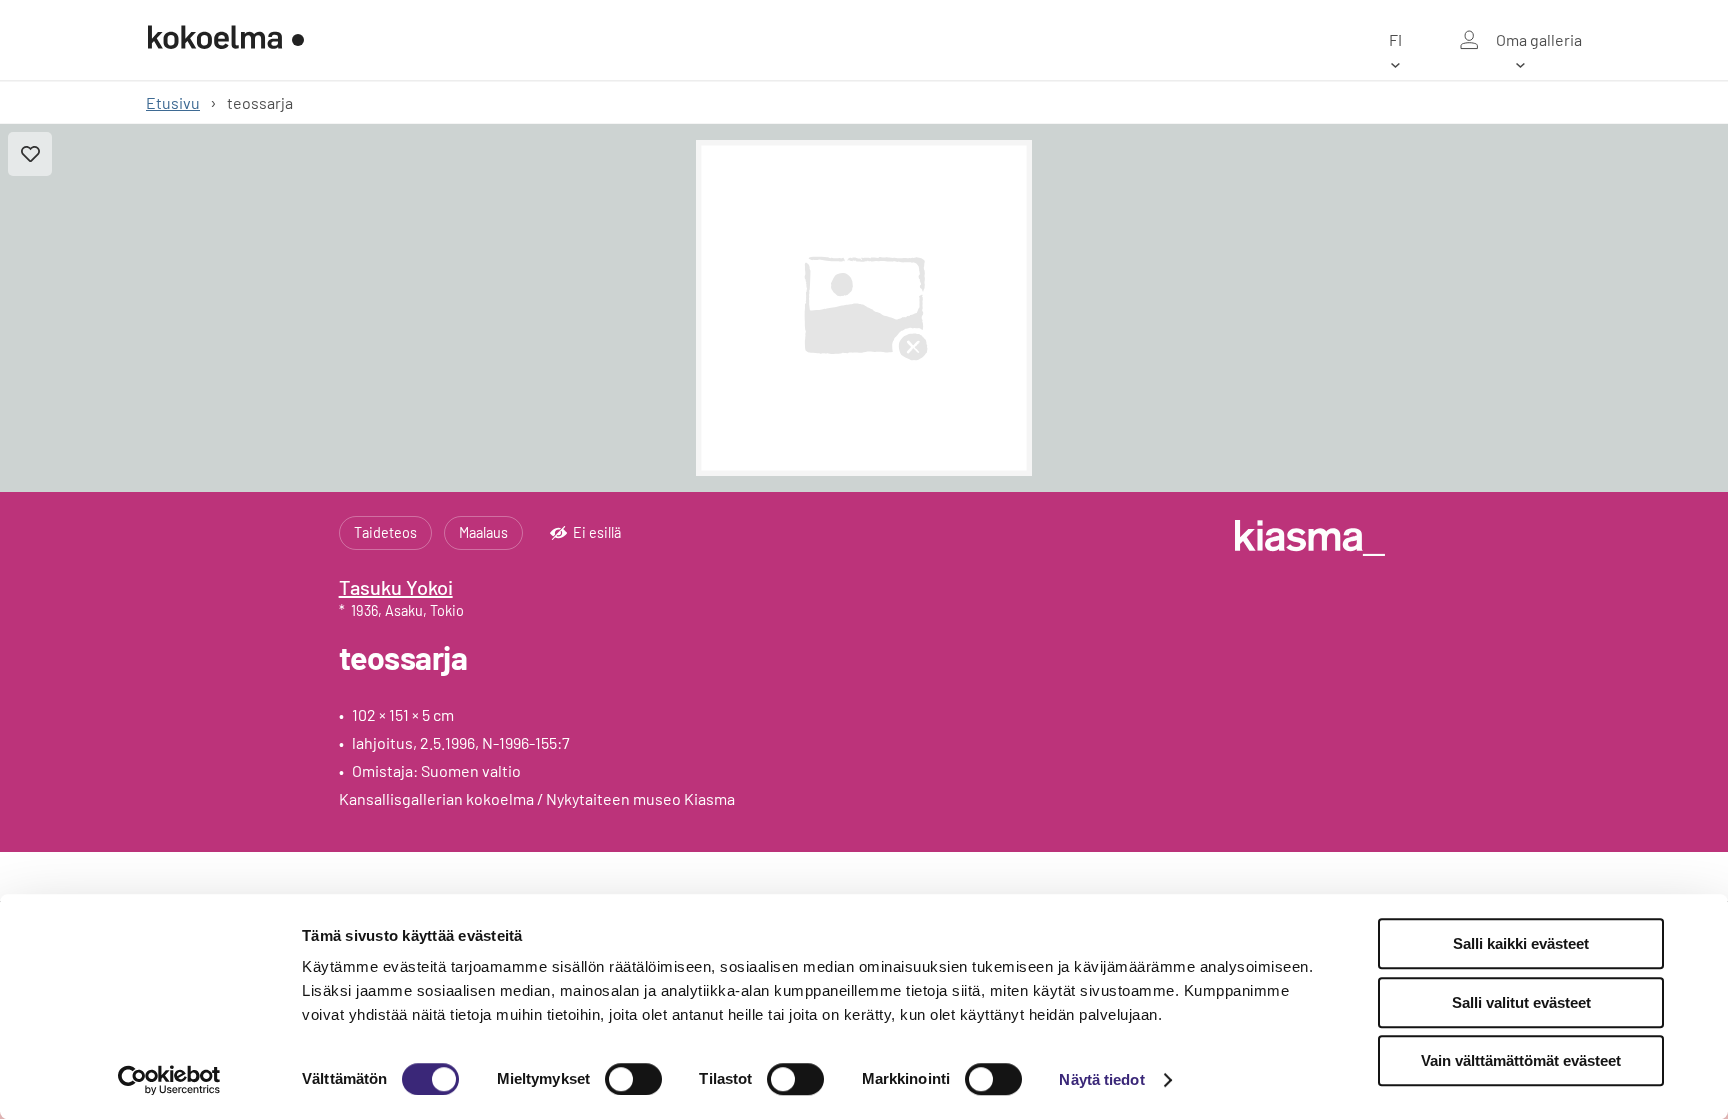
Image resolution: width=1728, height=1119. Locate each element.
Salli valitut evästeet (1521, 1002)
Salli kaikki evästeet (1521, 943)
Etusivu (173, 102)
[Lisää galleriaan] (30, 154)
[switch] (633, 1079)
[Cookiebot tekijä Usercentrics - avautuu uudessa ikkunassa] (169, 1080)
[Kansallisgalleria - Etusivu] (226, 40)
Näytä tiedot (1101, 1079)
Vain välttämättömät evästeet (1521, 1060)
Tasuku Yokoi (396, 587)
